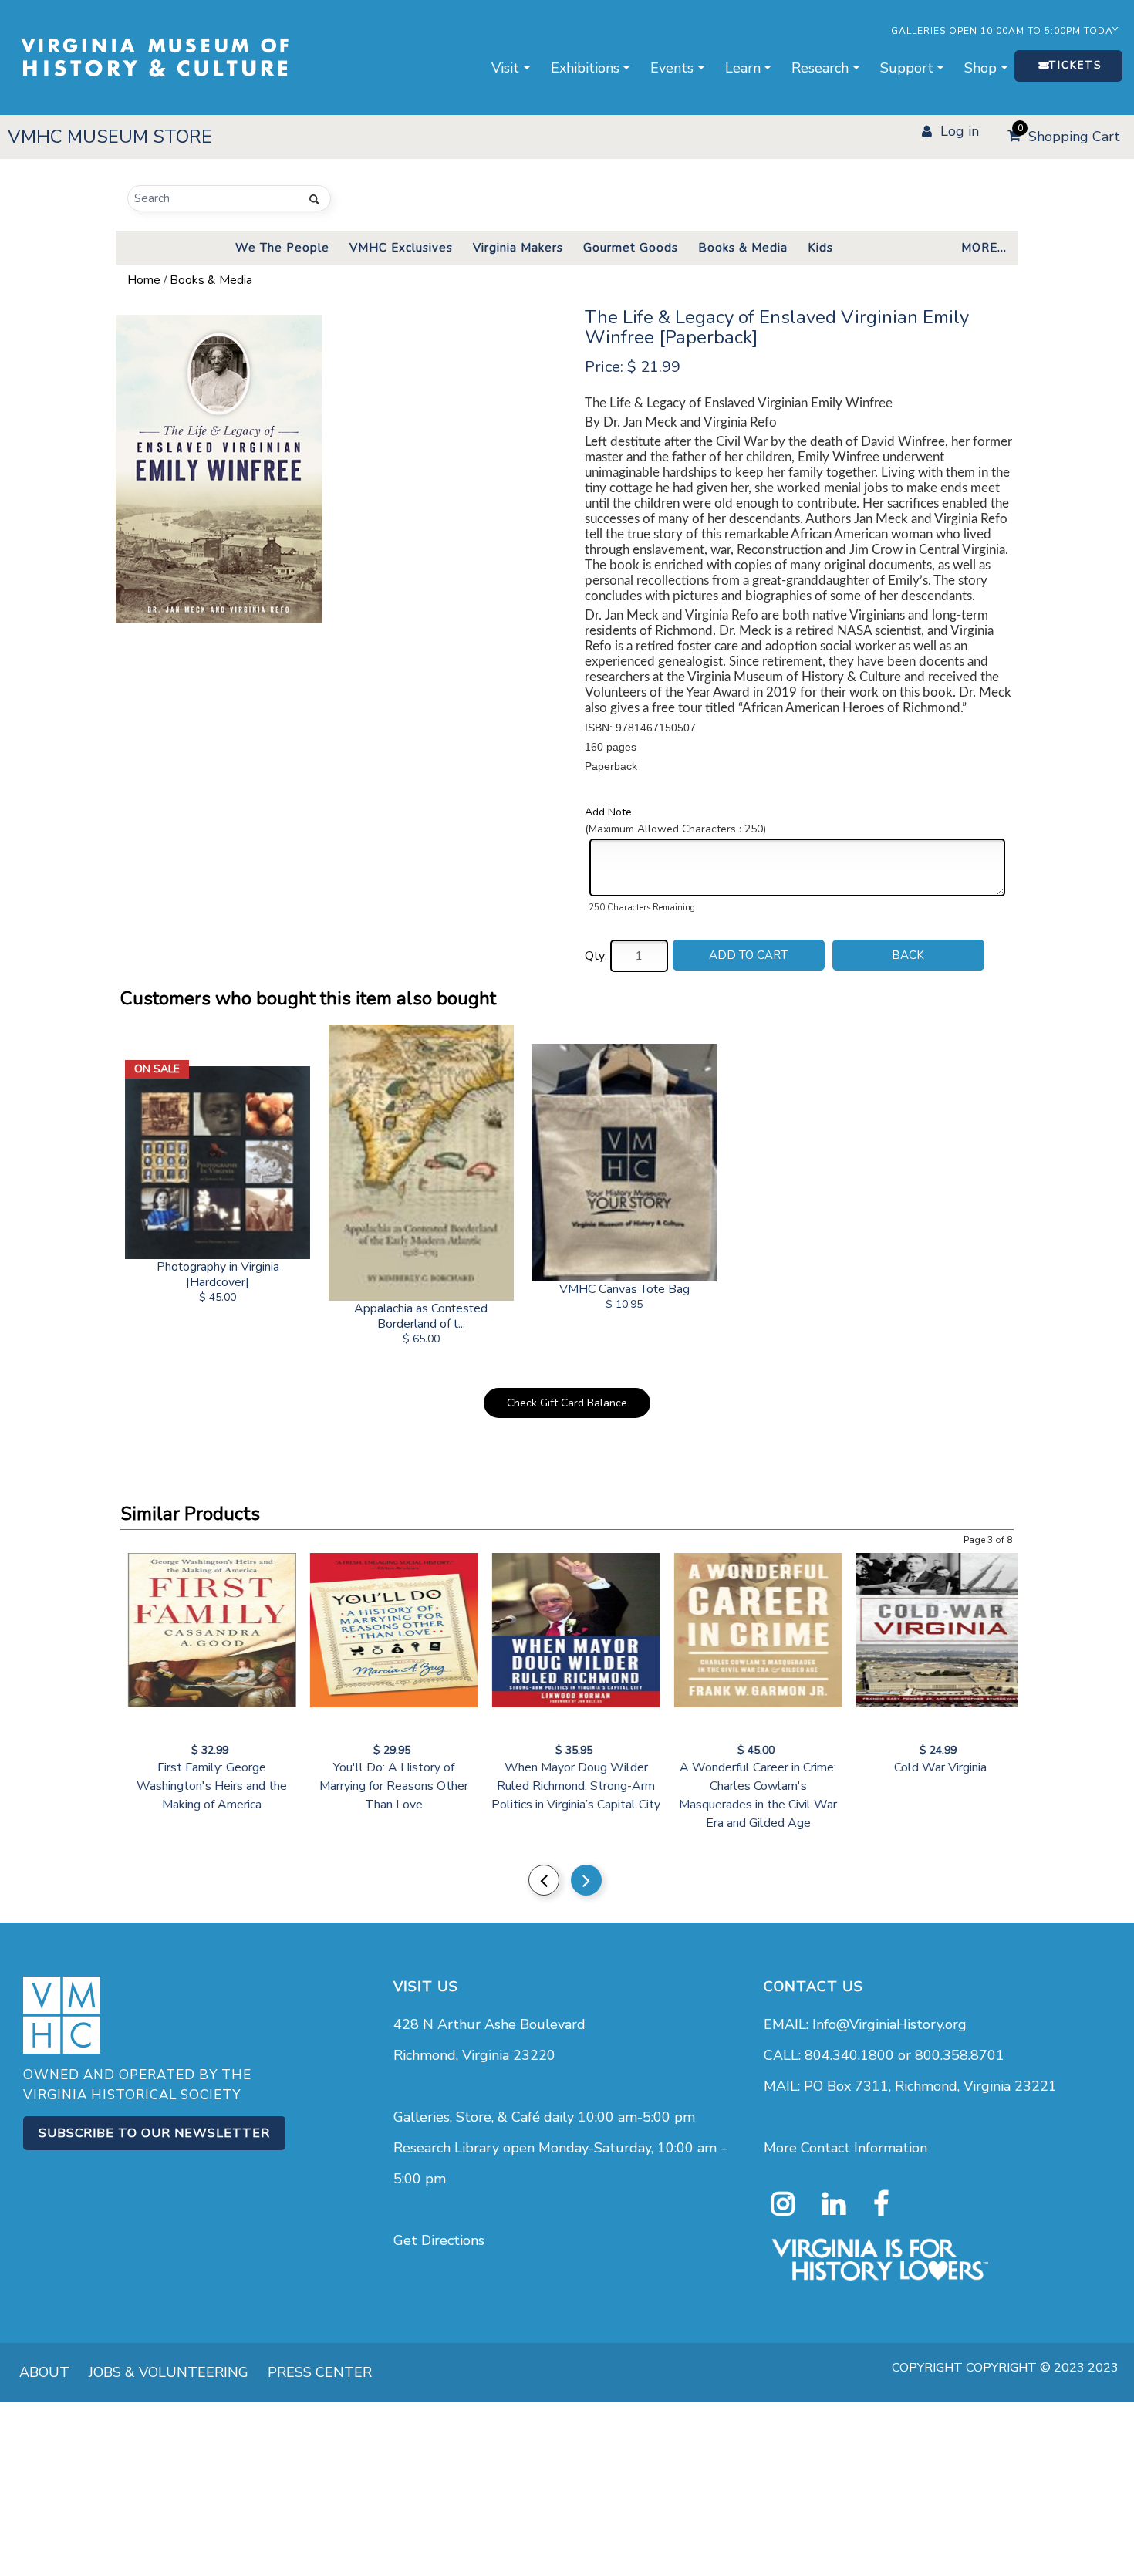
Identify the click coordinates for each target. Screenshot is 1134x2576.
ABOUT (44, 2372)
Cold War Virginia (385, 1767)
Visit (505, 68)
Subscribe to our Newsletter (154, 2133)
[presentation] (544, 1880)
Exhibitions (585, 68)
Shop (980, 68)
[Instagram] (783, 2204)
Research (820, 68)
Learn (743, 68)
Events (672, 68)
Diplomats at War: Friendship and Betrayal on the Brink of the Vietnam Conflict (749, 1786)
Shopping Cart (1069, 134)
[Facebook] (881, 2204)
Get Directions (439, 2240)
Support (907, 68)
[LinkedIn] (834, 2204)
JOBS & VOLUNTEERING (169, 2372)
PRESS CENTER (320, 2372)
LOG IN (960, 131)
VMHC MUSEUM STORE (110, 137)
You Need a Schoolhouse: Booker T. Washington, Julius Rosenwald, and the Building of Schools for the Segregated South (931, 1805)
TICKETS (1075, 66)
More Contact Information (845, 2148)
